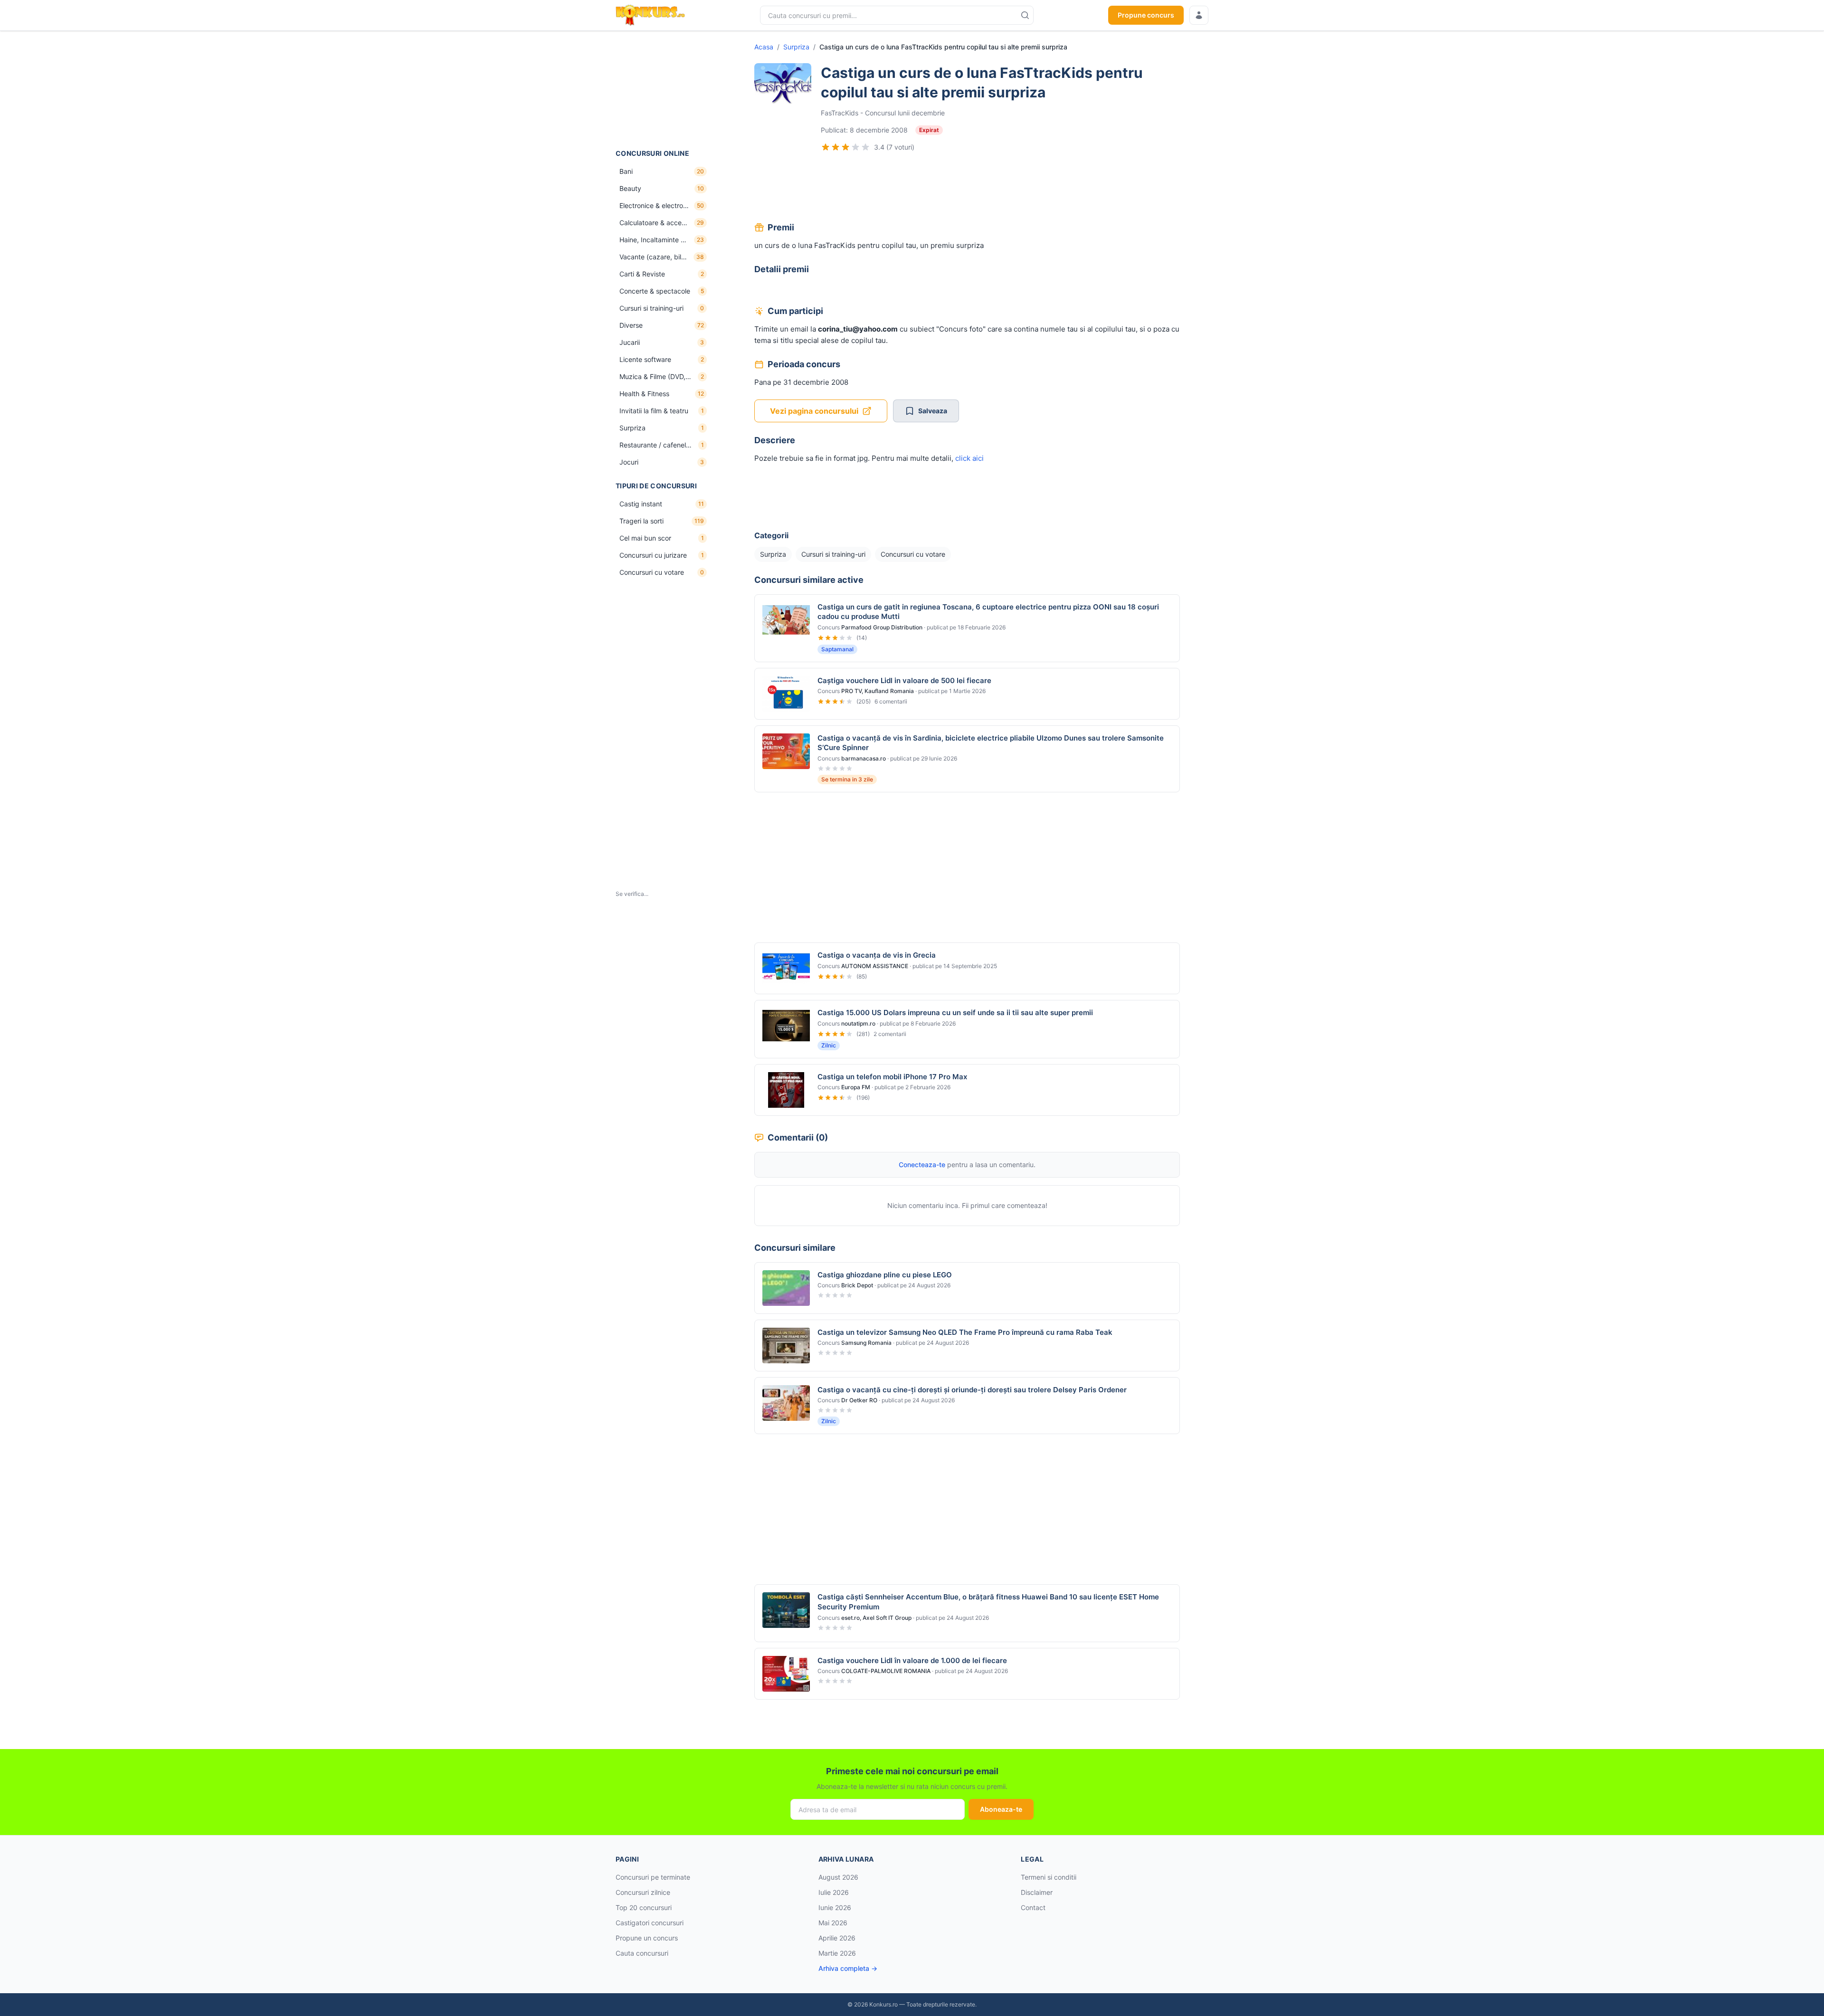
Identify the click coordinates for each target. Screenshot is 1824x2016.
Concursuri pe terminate (653, 1877)
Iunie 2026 (835, 1907)
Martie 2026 (837, 1953)
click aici (970, 458)
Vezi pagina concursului (814, 411)
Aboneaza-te (1001, 1809)
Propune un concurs (647, 1938)
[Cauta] (1025, 15)
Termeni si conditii (1049, 1877)
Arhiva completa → (848, 1968)
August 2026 (838, 1877)
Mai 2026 (833, 1923)
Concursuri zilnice (643, 1892)
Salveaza (933, 411)
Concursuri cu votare (913, 554)
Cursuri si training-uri (833, 554)
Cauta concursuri (642, 1953)
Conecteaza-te (922, 1165)
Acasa (764, 47)
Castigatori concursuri (650, 1923)
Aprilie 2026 (837, 1938)
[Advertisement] (663, 90)
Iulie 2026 (834, 1892)
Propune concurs (1146, 15)
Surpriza (796, 47)
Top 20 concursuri (644, 1907)
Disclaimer (1037, 1892)
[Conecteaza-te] (1199, 15)
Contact (1033, 1907)
